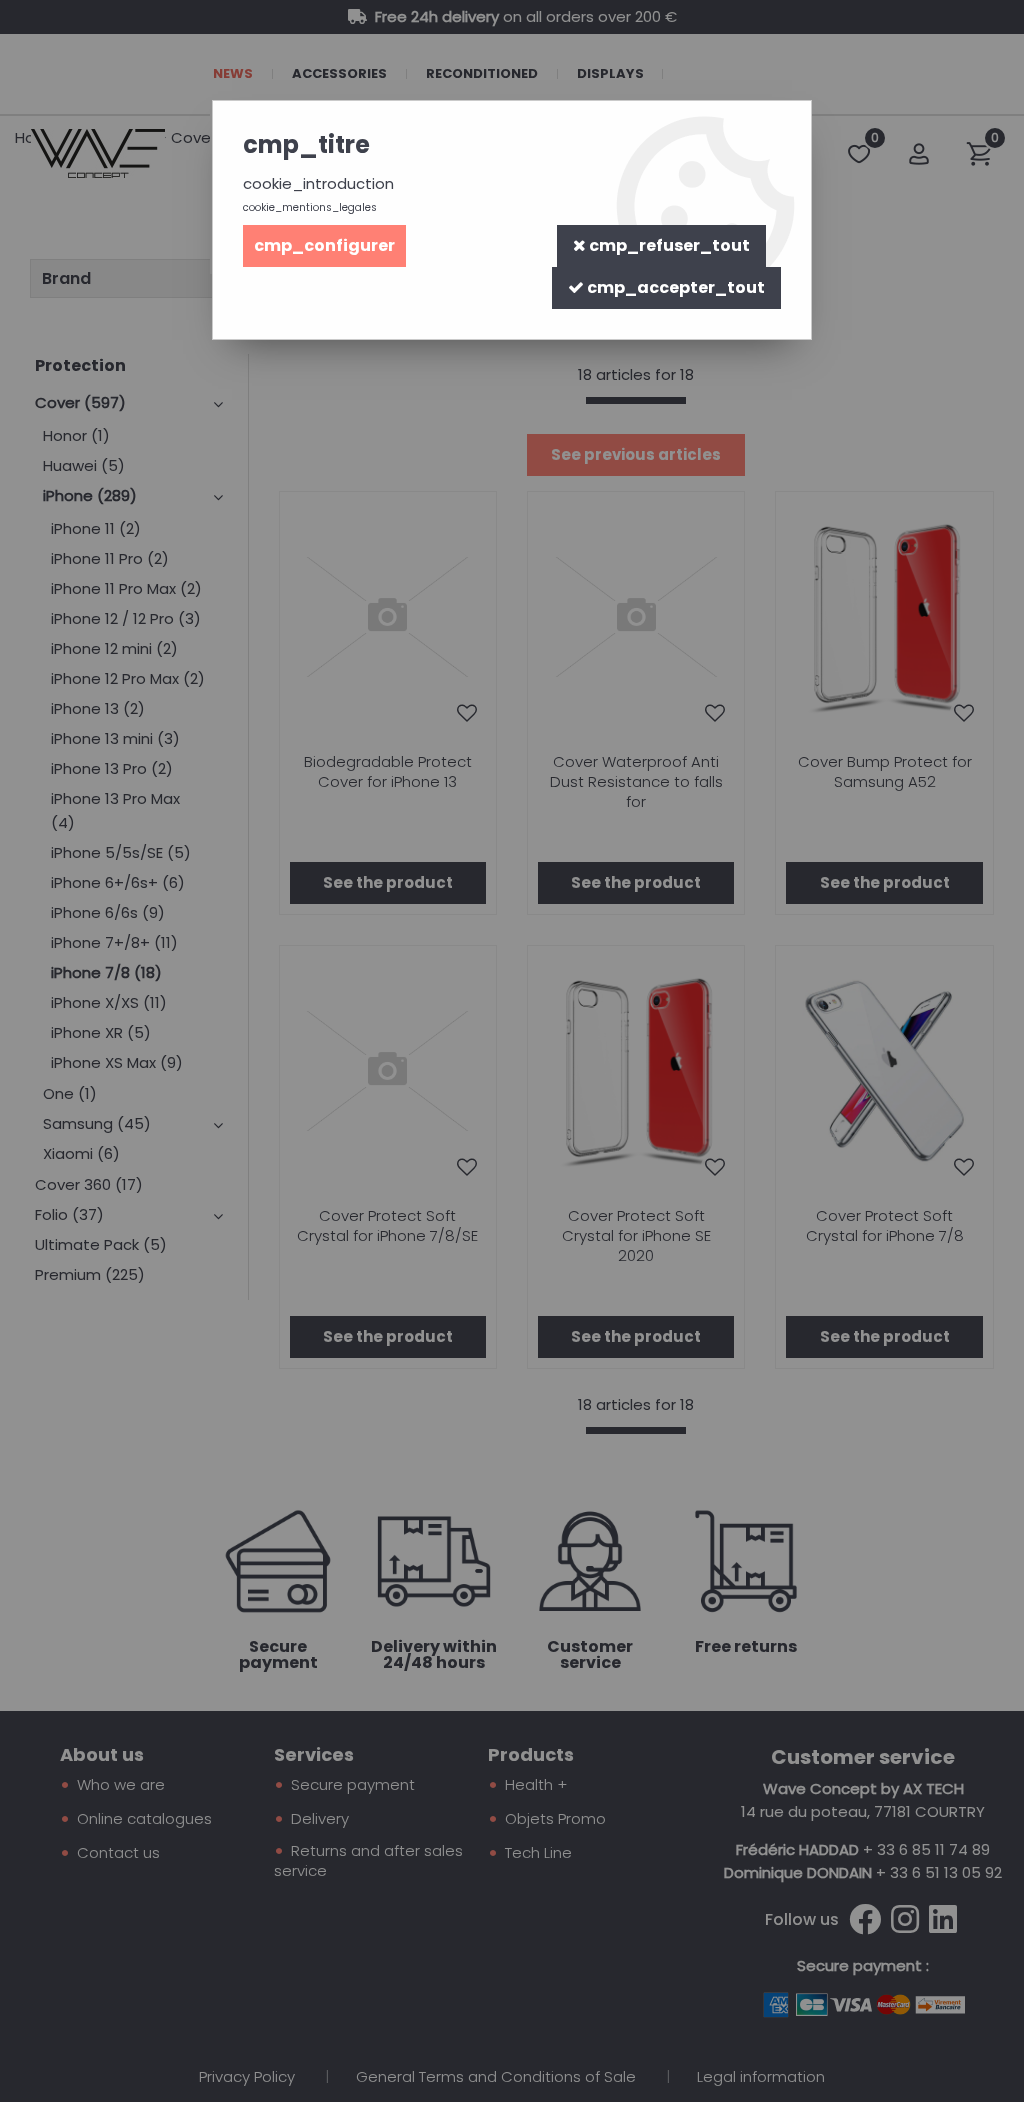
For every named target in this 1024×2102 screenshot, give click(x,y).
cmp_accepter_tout (674, 287)
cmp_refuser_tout (668, 245)
